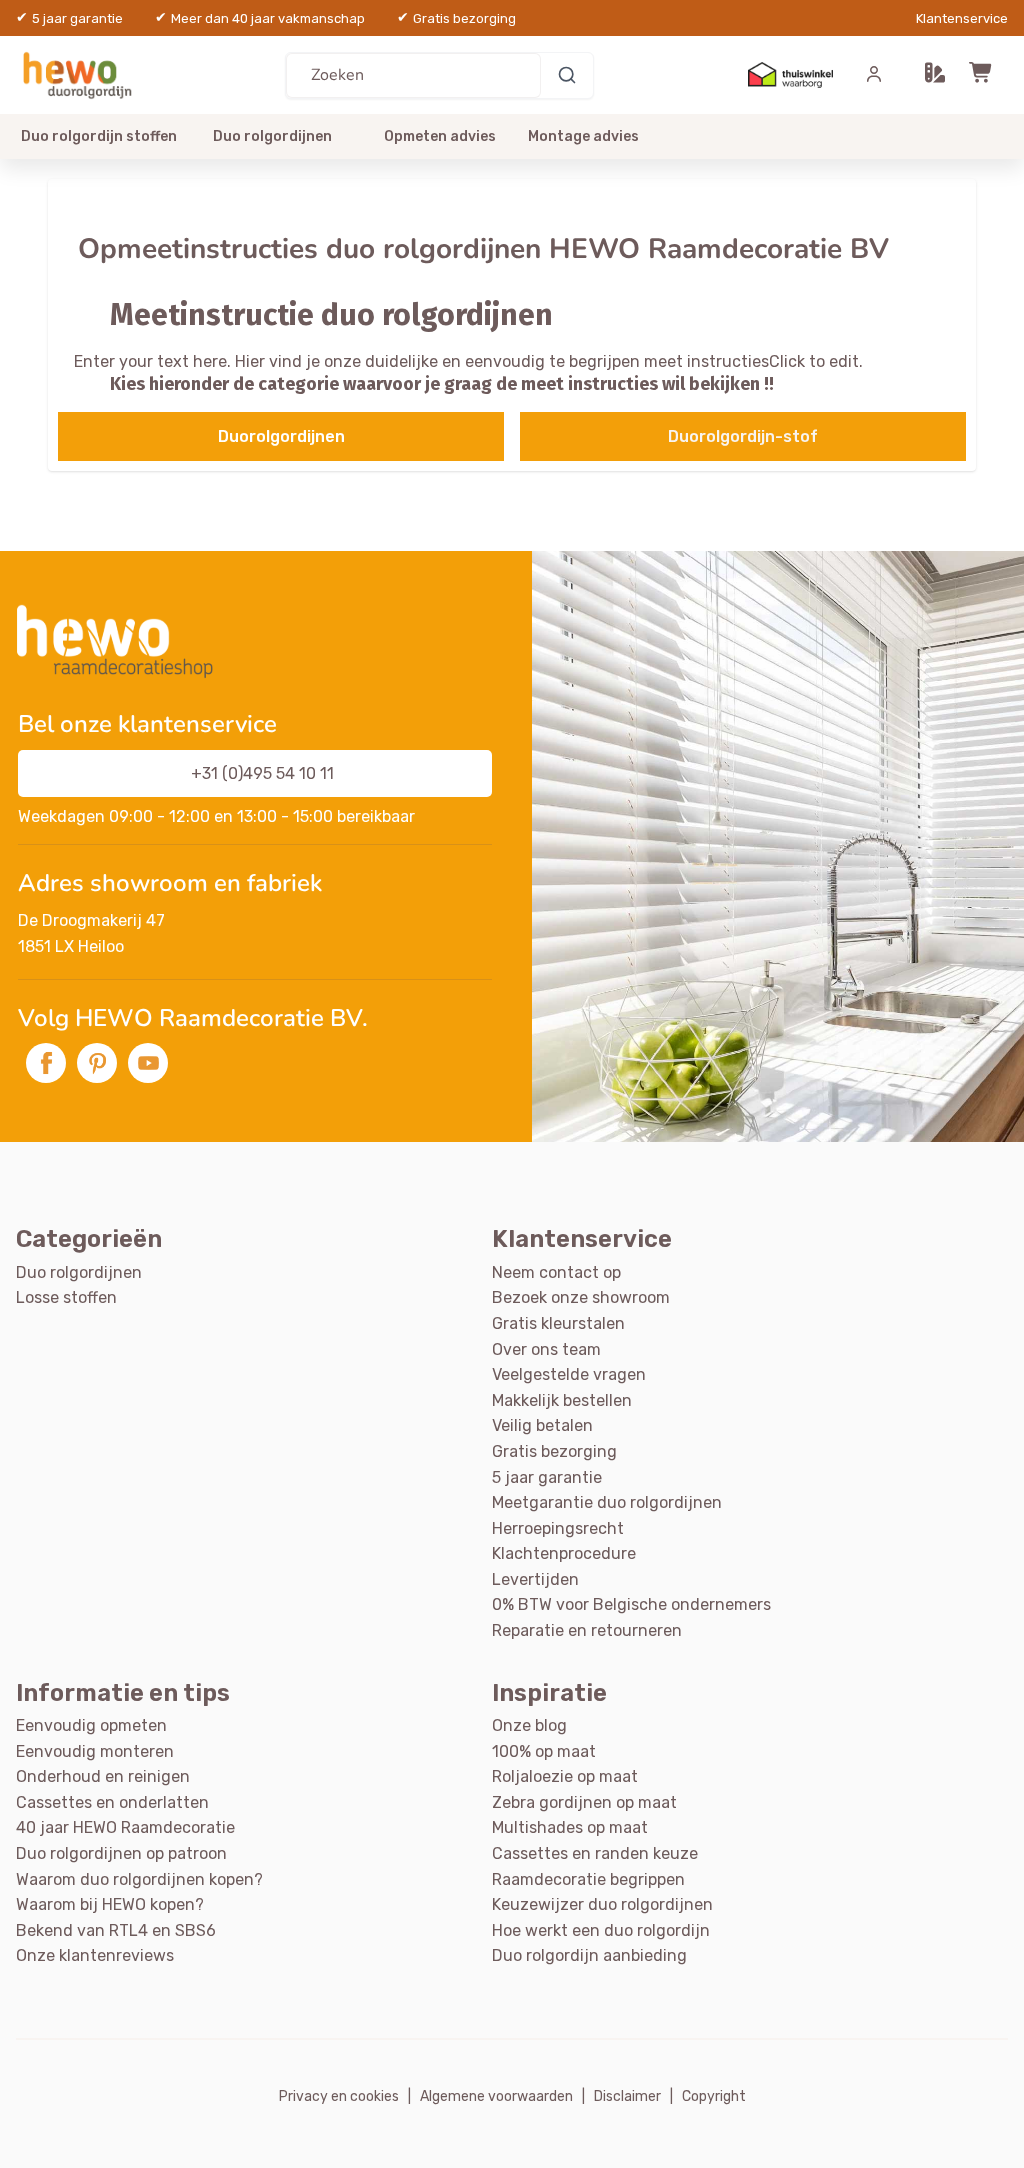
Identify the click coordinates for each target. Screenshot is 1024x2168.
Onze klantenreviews (95, 1955)
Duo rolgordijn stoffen (99, 136)
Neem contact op (556, 1272)
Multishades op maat (570, 1827)
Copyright (714, 2096)
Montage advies (583, 136)
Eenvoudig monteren (95, 1751)
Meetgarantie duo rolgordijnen (607, 1502)
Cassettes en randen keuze (595, 1853)
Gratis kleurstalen (558, 1323)
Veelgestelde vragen (569, 1374)
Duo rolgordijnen (272, 136)
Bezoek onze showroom (581, 1297)
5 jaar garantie (547, 1477)
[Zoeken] (567, 75)
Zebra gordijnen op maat (584, 1802)
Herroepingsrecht (558, 1528)
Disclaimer (627, 2096)
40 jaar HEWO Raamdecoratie (125, 1827)
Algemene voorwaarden (496, 2096)
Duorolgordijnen (281, 436)
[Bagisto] (81, 74)
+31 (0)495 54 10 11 (262, 773)
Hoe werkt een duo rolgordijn (601, 1930)
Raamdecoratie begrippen (588, 1879)
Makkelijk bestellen (562, 1400)
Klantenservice (962, 18)
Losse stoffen (66, 1297)
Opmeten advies (440, 136)
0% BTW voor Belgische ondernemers (631, 1604)
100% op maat (544, 1751)
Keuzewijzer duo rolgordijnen (602, 1904)
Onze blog (529, 1725)
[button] (935, 75)
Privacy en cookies (339, 2096)
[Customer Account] (874, 75)
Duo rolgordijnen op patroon (121, 1853)
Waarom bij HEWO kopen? (110, 1904)
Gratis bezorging (554, 1451)
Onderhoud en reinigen (103, 1776)
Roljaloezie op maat (565, 1776)
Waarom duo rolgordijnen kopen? (139, 1879)
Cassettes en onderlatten (112, 1802)
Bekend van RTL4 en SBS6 (116, 1930)
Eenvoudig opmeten (91, 1725)
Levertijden (535, 1579)
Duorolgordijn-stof (743, 436)
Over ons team (546, 1349)
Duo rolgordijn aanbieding (589, 1955)
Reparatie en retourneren (587, 1630)
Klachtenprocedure (564, 1553)
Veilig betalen (542, 1425)
